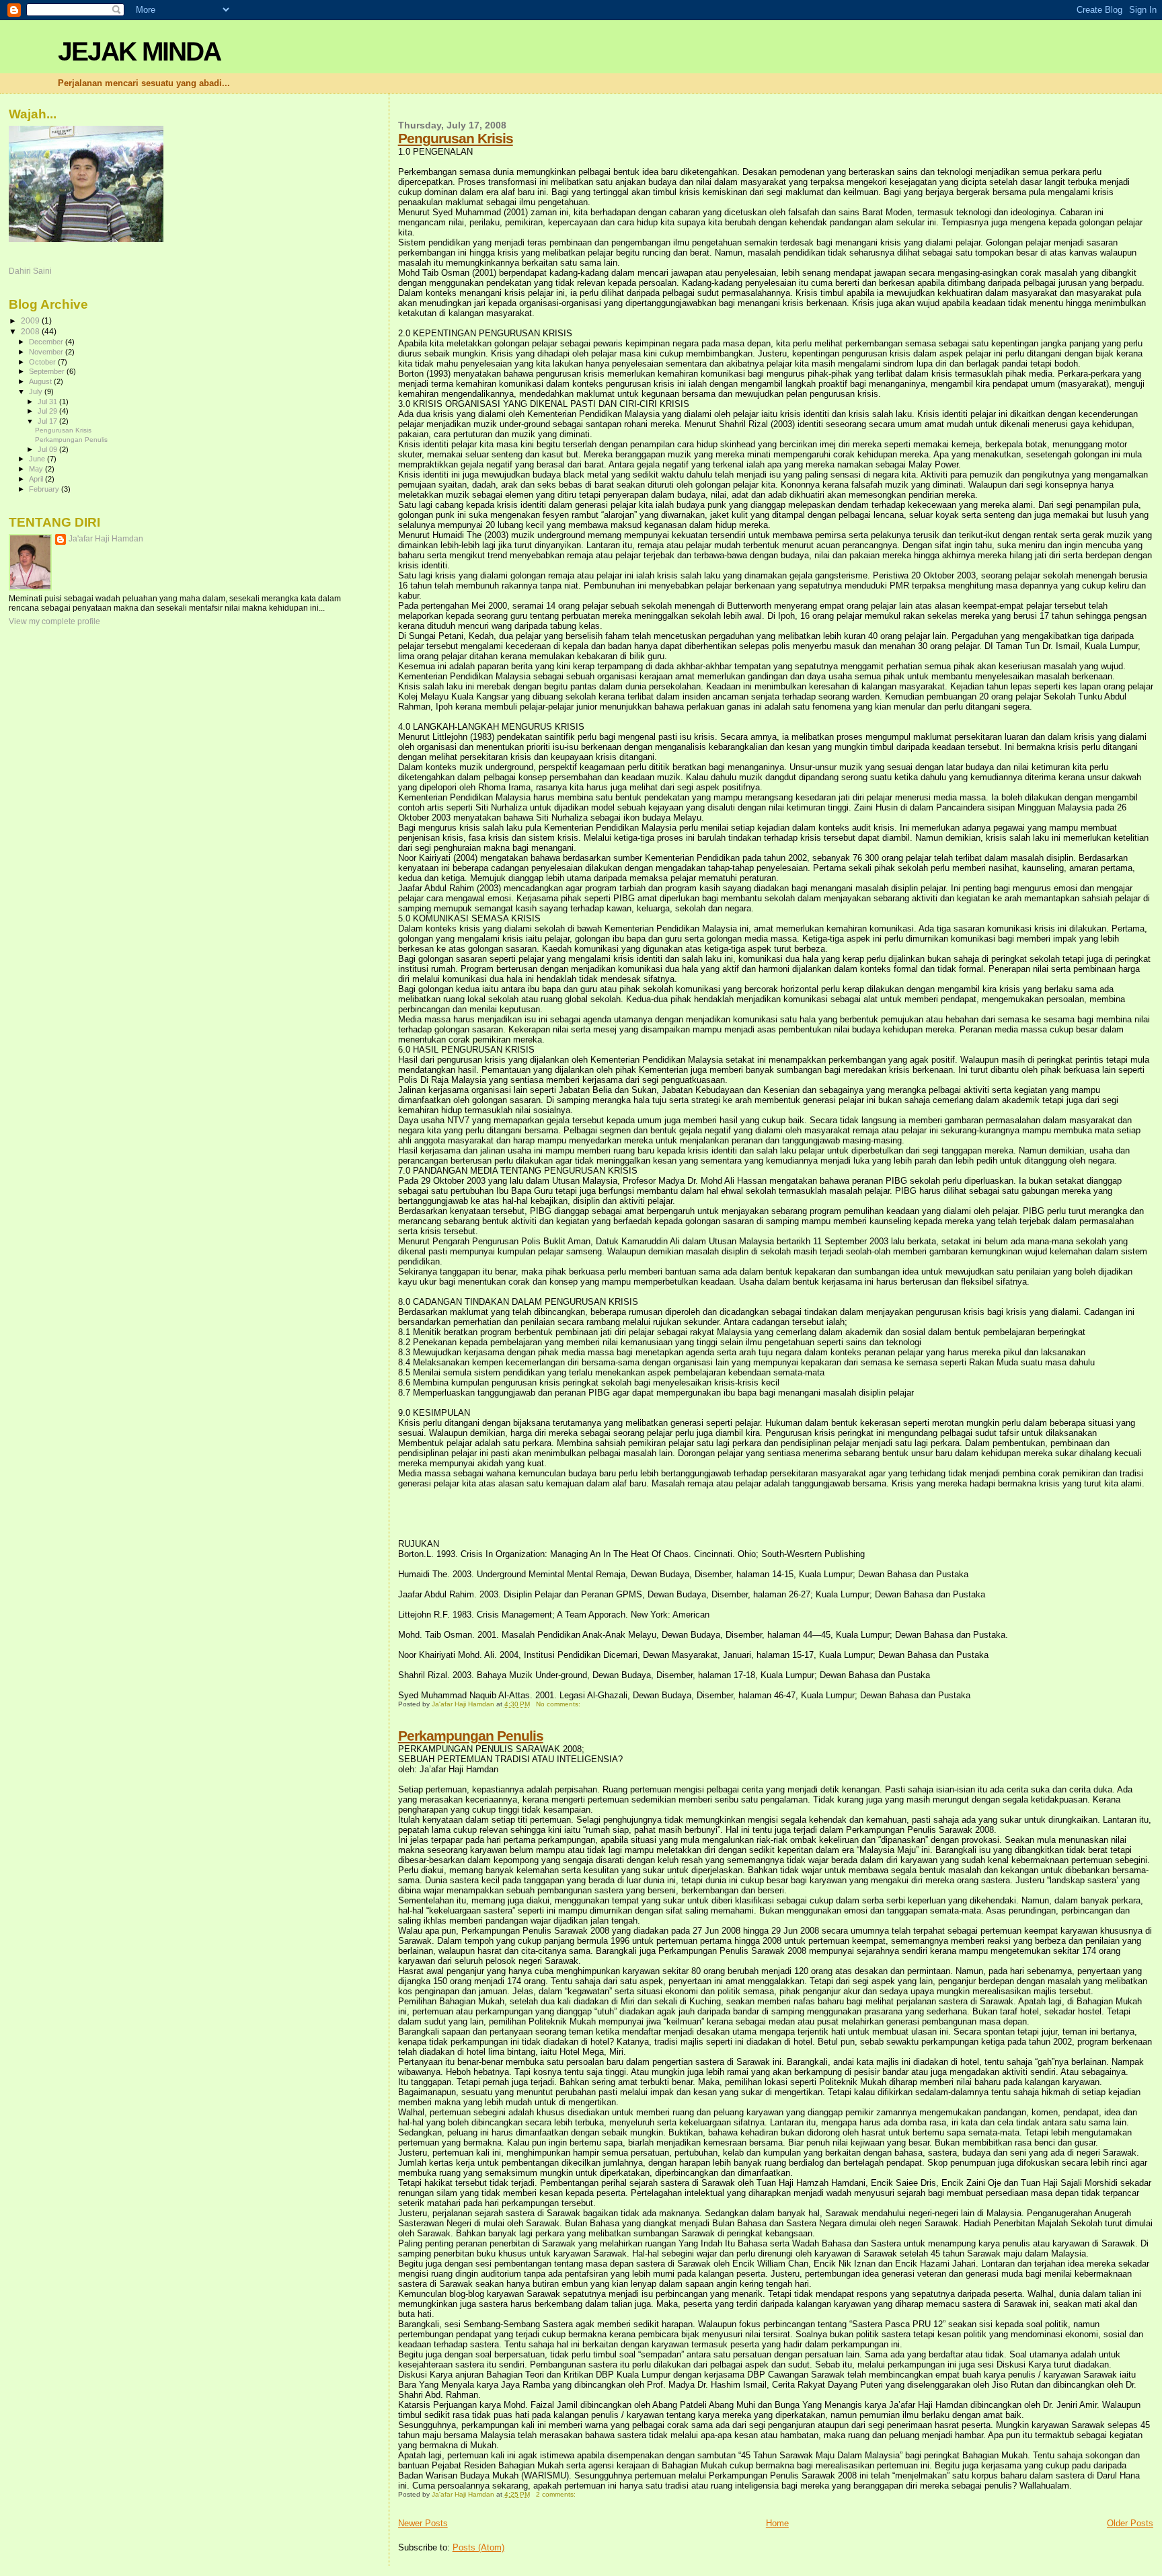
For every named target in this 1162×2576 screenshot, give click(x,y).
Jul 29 (48, 411)
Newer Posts (423, 2523)
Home (777, 2523)
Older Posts (1130, 2523)
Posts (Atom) (478, 2547)
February (45, 489)
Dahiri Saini (30, 271)
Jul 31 (48, 402)
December (47, 342)
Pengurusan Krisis (456, 138)
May (37, 469)
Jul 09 (48, 449)
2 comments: (557, 2494)
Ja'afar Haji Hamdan (106, 539)
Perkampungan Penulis (471, 1736)
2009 (31, 320)
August (41, 381)
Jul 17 (48, 421)
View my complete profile (54, 621)
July (37, 391)
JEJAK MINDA (139, 51)
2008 (31, 331)
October (43, 362)
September (48, 371)
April (37, 479)
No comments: (559, 1704)
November (47, 352)
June (38, 459)
